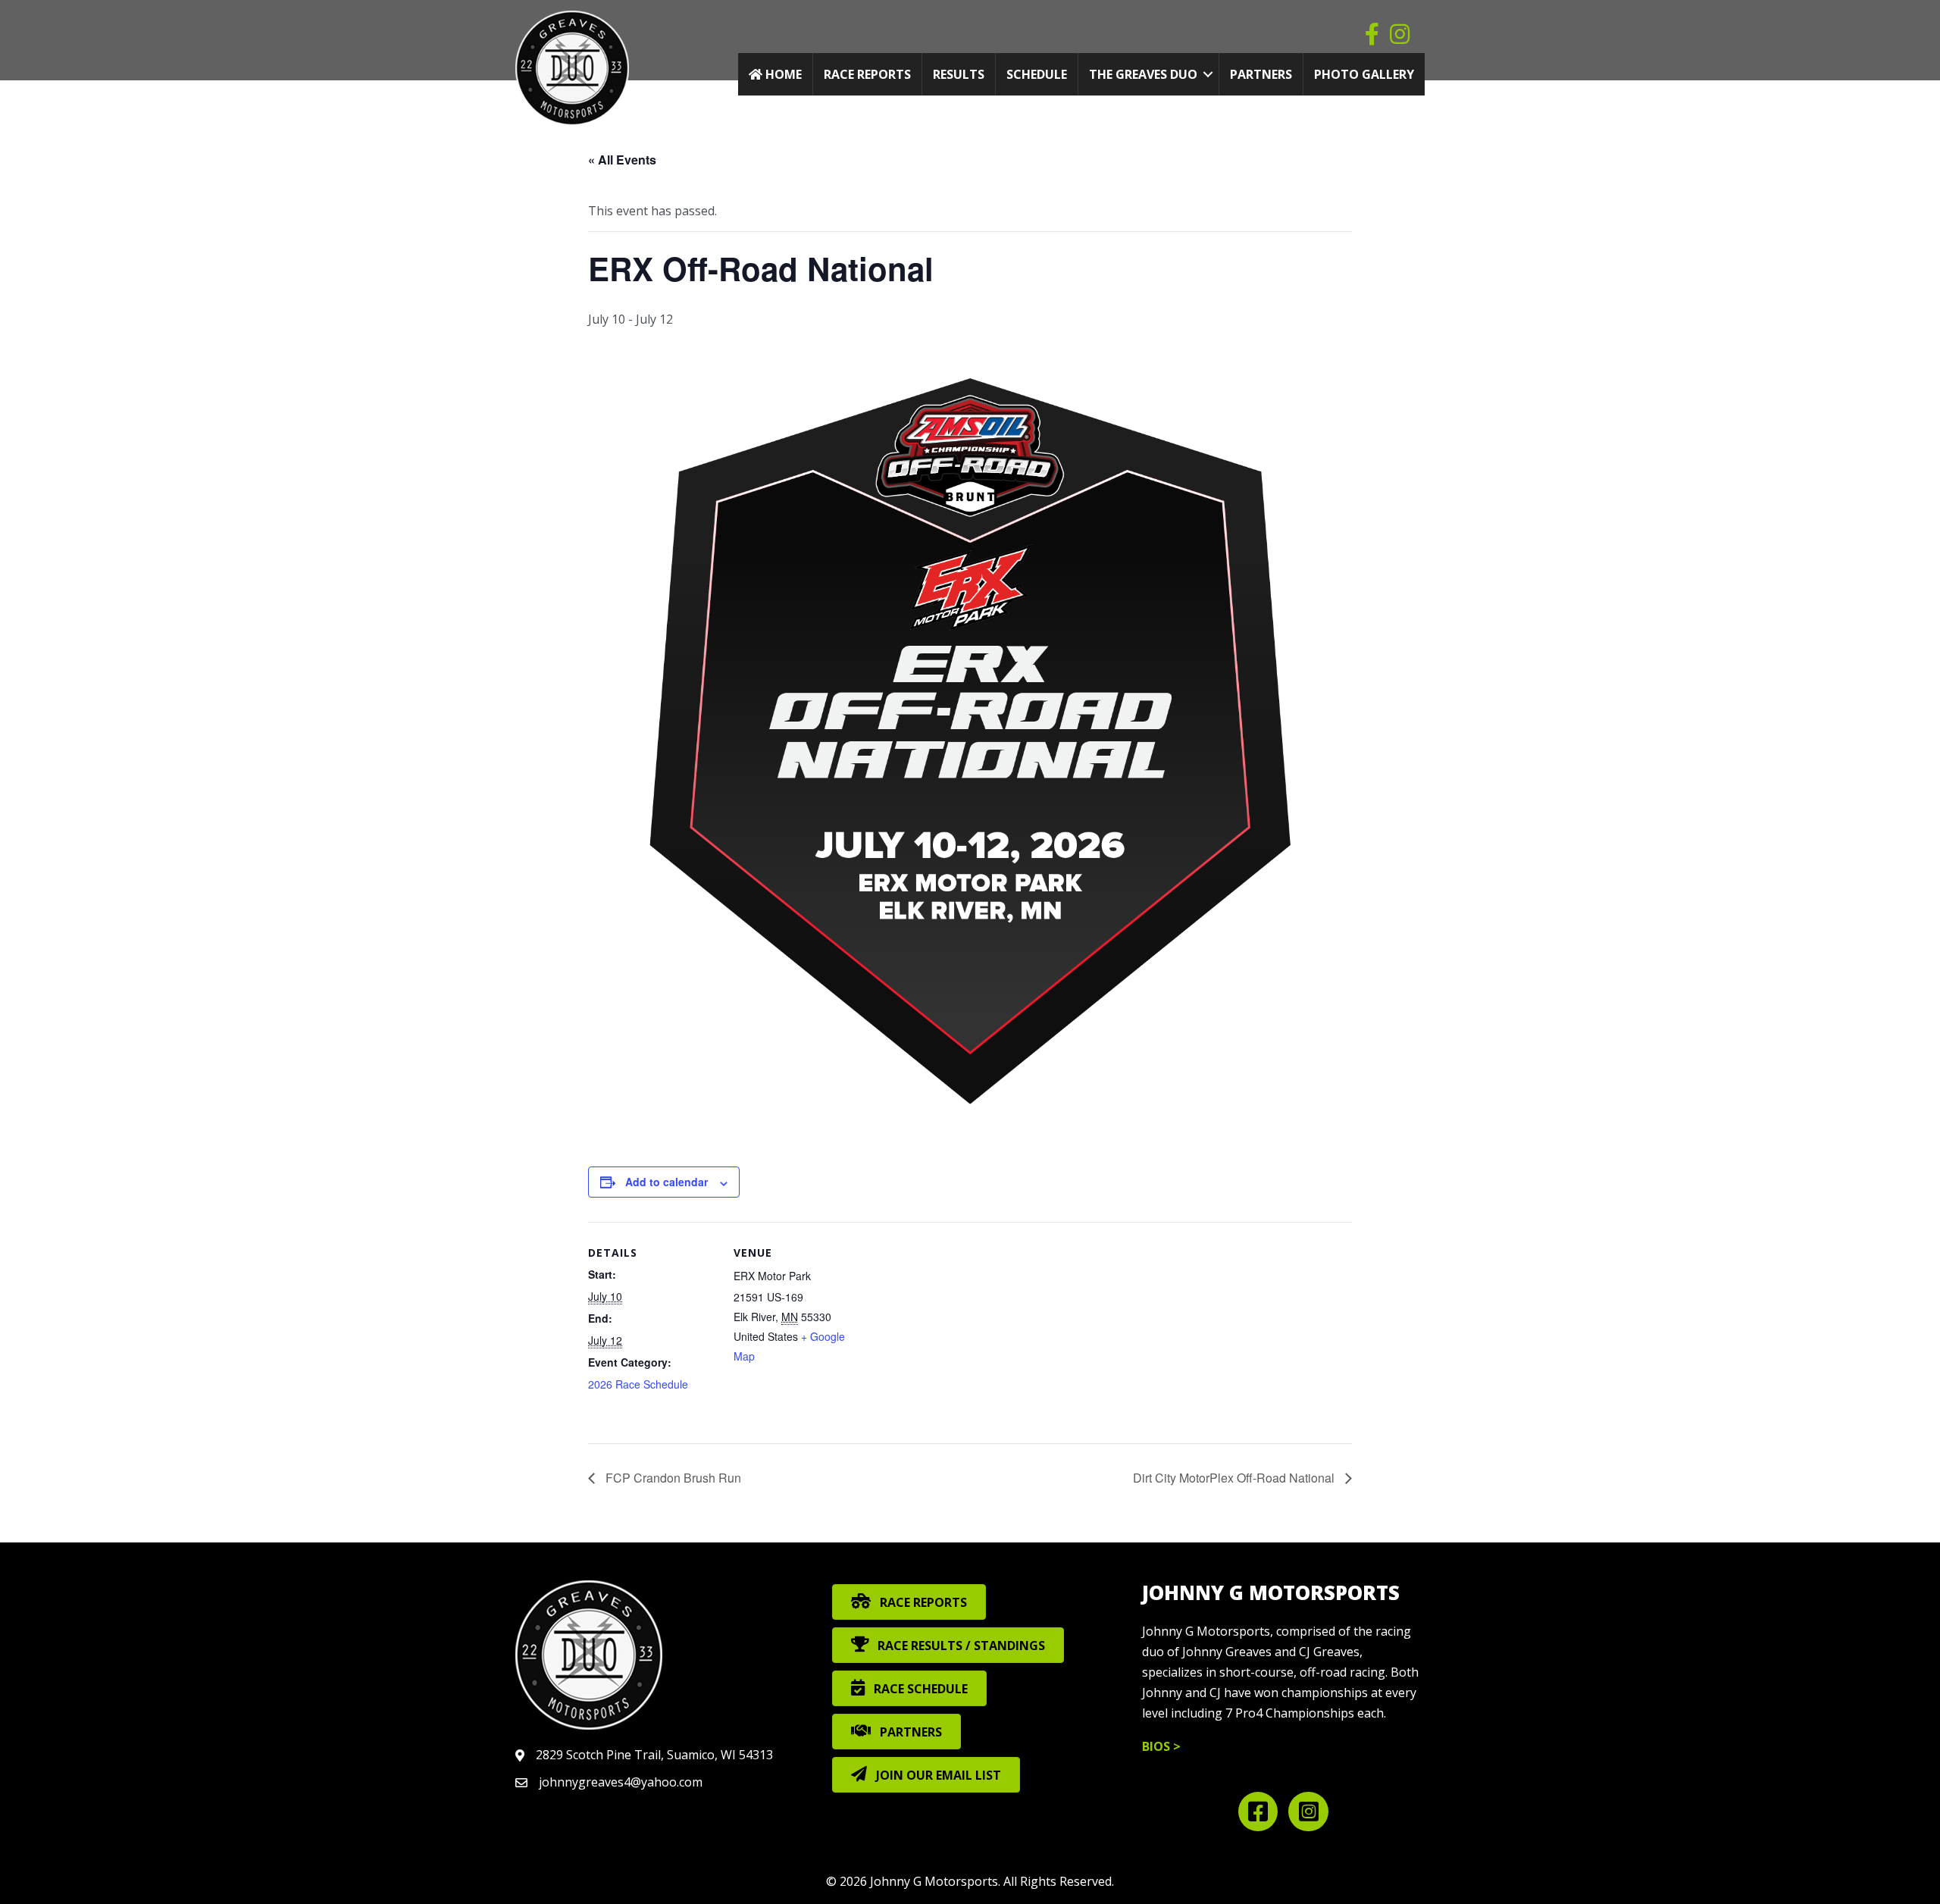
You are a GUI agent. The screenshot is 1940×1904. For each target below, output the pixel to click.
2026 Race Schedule (638, 1384)
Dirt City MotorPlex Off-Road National (1235, 1478)
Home (782, 74)
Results (959, 74)
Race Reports (867, 74)
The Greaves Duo (1143, 74)
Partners (1261, 74)
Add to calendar (666, 1182)
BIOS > (1161, 1746)
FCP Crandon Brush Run (672, 1478)
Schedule (1037, 74)
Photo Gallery (1364, 74)
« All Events (622, 160)
